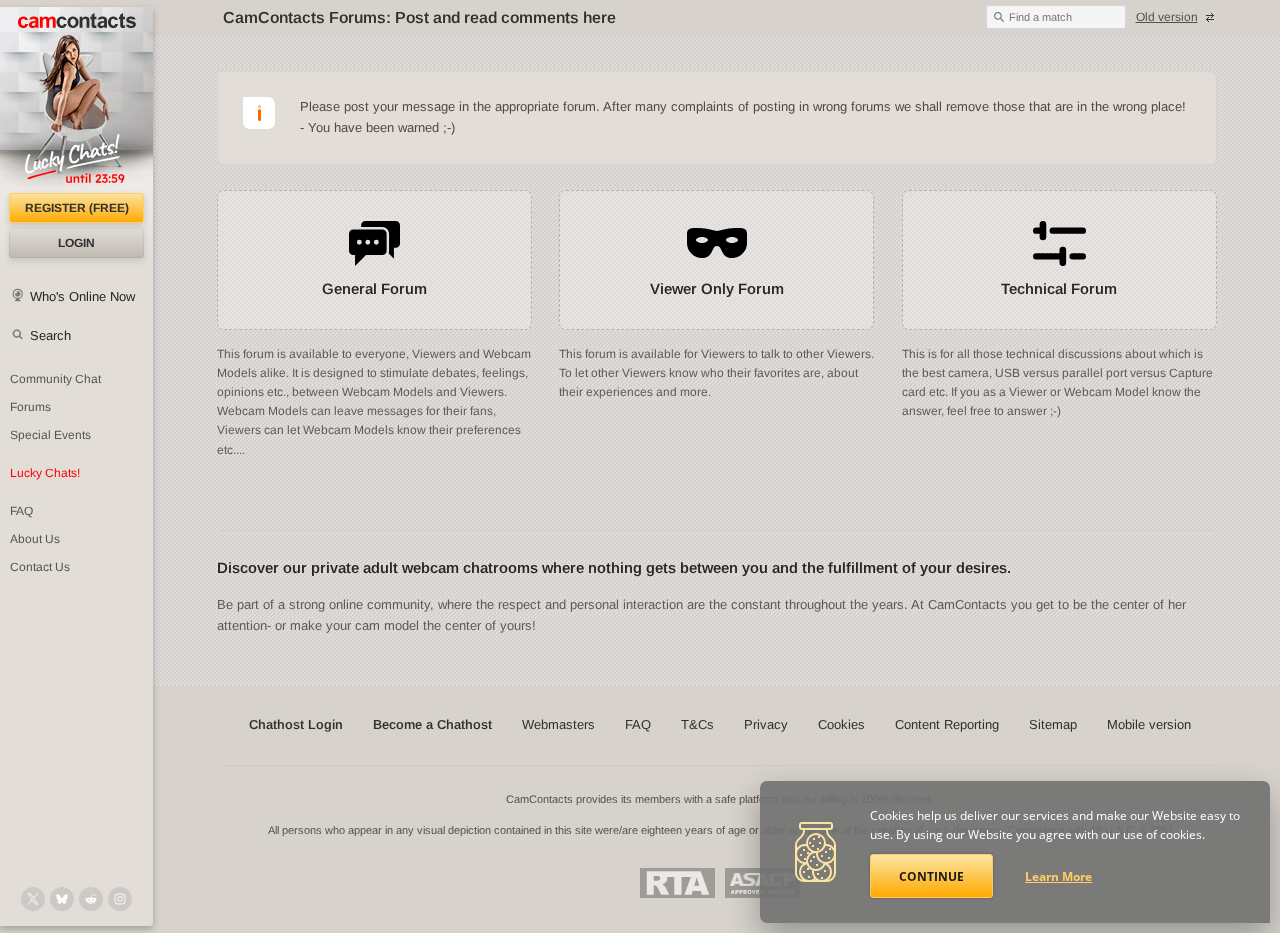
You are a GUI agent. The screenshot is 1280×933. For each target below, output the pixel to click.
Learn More (1058, 876)
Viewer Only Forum (717, 288)
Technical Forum (1059, 288)
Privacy (766, 724)
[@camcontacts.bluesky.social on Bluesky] (62, 899)
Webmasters (558, 724)
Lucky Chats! (45, 473)
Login (76, 243)
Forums (30, 407)
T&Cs (697, 724)
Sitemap (1053, 724)
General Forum (374, 288)
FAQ (21, 511)
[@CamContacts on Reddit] (91, 899)
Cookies (841, 724)
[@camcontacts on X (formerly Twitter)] (33, 899)
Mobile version (1149, 724)
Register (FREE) (77, 208)
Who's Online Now (82, 296)
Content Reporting (947, 724)
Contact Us (40, 567)
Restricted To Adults (677, 883)
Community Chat (55, 379)
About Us (35, 539)
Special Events (50, 435)
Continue (931, 876)
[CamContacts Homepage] (76, 100)
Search (50, 335)
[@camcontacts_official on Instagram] (120, 899)
